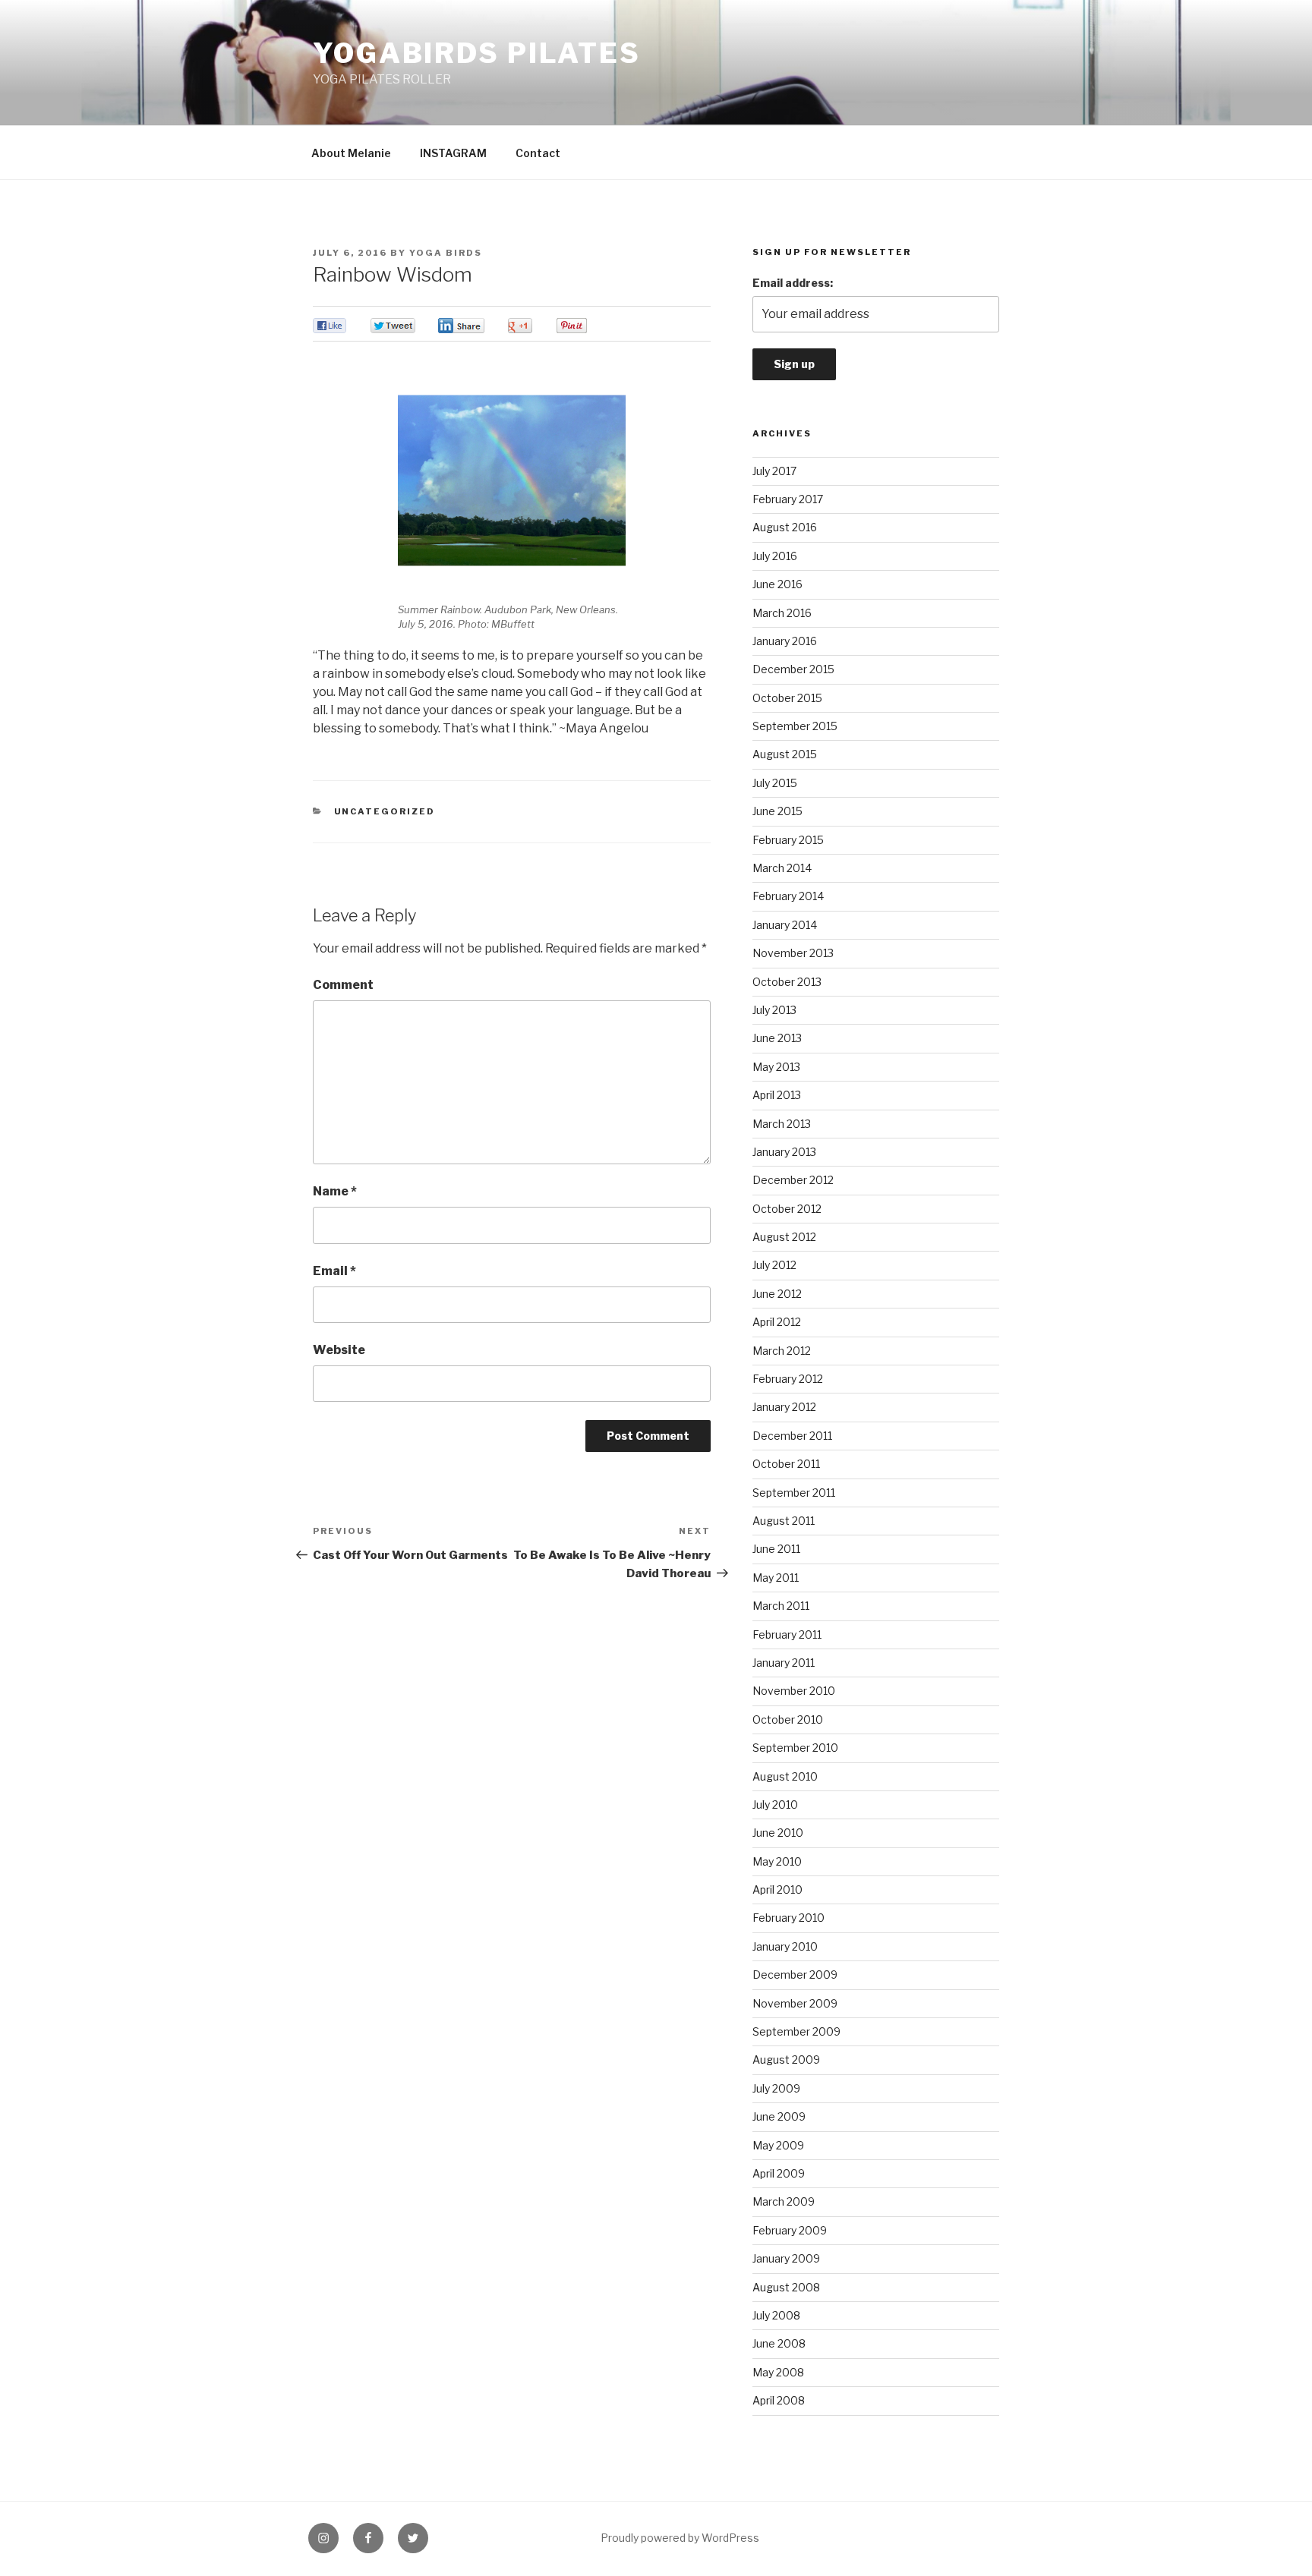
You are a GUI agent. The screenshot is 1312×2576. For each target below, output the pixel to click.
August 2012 (784, 1237)
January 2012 (784, 1407)
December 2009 (795, 1975)
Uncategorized (385, 811)
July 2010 (775, 1804)
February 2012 (788, 1379)
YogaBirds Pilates (477, 53)
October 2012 (787, 1209)
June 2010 (778, 1833)
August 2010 (785, 1776)
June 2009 (779, 2116)
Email (334, 1271)
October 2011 (786, 1464)
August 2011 (784, 1521)
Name (335, 1191)
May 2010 (777, 1861)
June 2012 (777, 1294)
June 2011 (776, 1549)
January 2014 (785, 925)
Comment (343, 985)
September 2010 (795, 1748)
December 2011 (792, 1436)
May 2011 (776, 1578)
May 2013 (776, 1067)
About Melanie (351, 153)
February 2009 (790, 2230)
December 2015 (793, 669)
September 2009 (796, 2031)
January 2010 (785, 1946)
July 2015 (775, 783)
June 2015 (777, 811)
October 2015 (787, 698)
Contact (538, 153)
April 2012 (777, 1322)
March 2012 (782, 1351)
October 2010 (788, 1719)
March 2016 (782, 613)
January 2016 (785, 641)
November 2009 (795, 2003)
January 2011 (784, 1663)
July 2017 (774, 471)
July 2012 (774, 1265)
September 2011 (794, 1493)
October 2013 (787, 982)
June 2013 (777, 1038)
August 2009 (786, 2060)
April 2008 (779, 2400)
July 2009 (776, 2088)
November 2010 (794, 1691)
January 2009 (786, 2258)
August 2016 (785, 527)
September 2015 (795, 726)
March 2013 (782, 1124)
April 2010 (777, 1889)
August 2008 (786, 2287)
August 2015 (785, 754)
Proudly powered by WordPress (680, 2538)
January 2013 (784, 1152)
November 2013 (793, 953)
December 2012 (793, 1180)
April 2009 (779, 2173)
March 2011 (781, 1606)
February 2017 (788, 499)
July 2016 (775, 556)
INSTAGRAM (453, 153)
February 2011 (787, 1634)
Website (339, 1350)
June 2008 (779, 2343)
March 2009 (784, 2201)
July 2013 (774, 1010)
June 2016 (777, 584)
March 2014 (782, 868)
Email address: (793, 283)
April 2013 (777, 1095)
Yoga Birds (446, 253)
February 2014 (788, 896)
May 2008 (778, 2372)
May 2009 (778, 2145)
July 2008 (776, 2315)
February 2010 (788, 1918)
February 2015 (788, 840)
